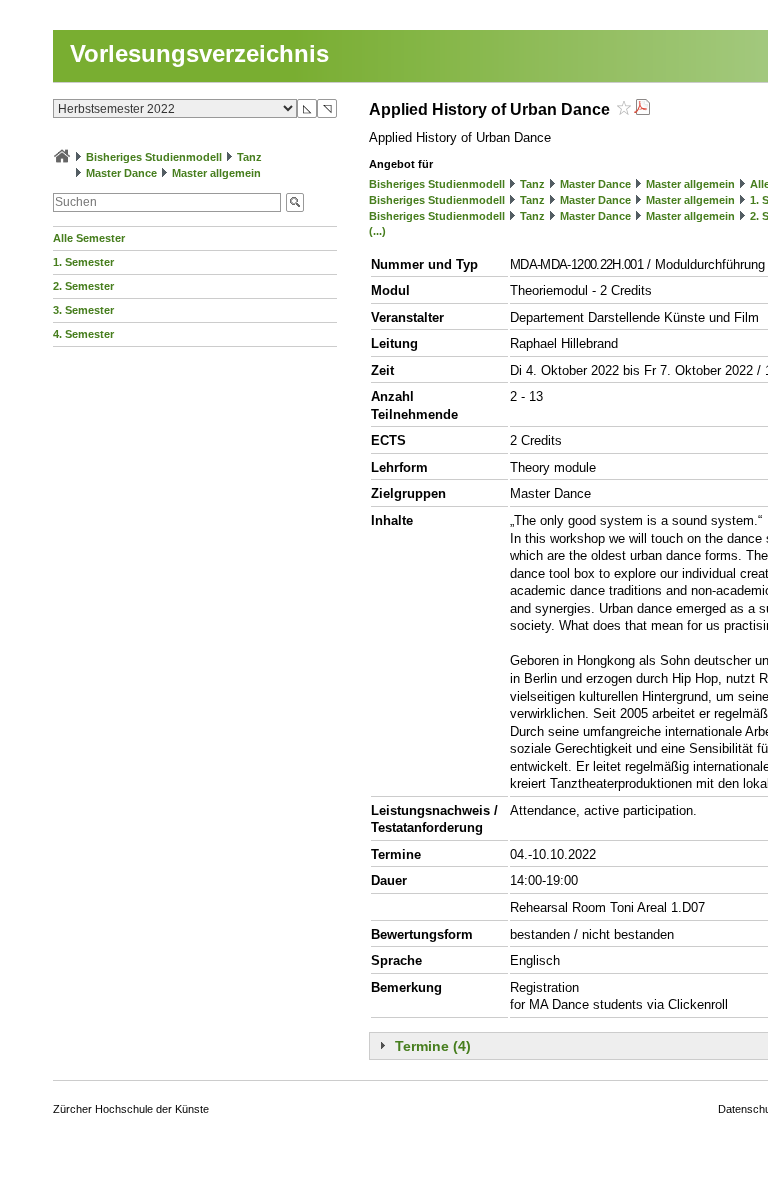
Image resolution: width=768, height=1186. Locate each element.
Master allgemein (216, 173)
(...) (377, 231)
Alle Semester (89, 238)
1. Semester (83, 262)
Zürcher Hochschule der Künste (131, 1109)
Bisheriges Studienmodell (154, 157)
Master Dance (121, 173)
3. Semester (83, 310)
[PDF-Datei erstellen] (642, 109)
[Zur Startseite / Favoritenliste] (62, 157)
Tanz (249, 157)
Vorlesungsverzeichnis (199, 53)
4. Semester (83, 334)
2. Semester (83, 286)
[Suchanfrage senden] (295, 202)
